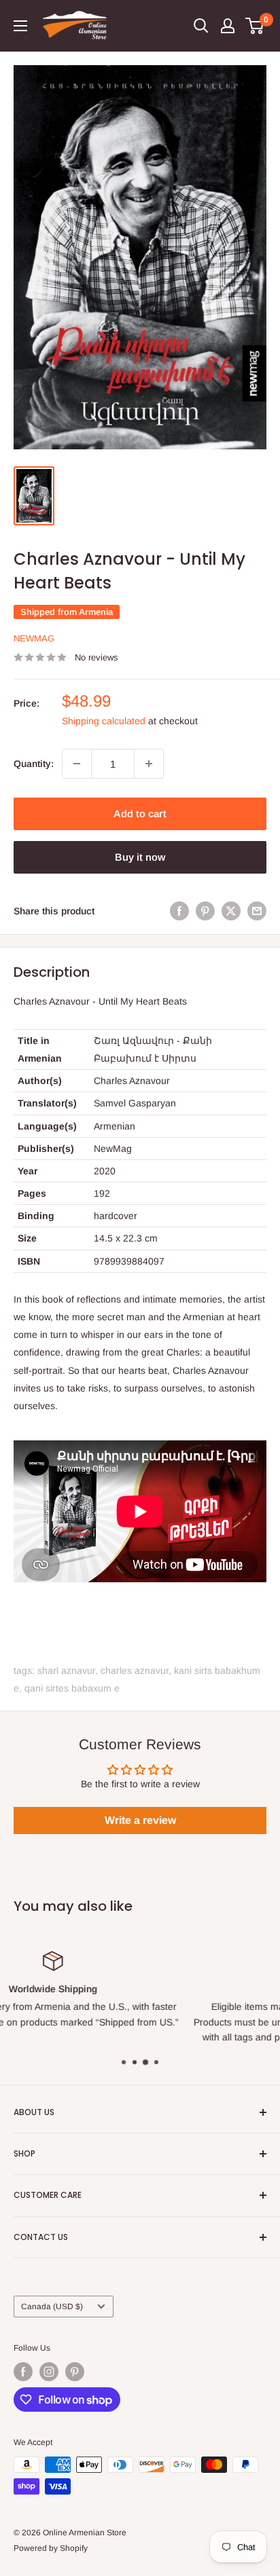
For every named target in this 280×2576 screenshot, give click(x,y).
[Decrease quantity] (77, 764)
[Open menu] (20, 26)
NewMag (34, 638)
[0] (255, 26)
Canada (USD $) (52, 2307)
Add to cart (140, 814)
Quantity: (34, 764)
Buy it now (140, 857)
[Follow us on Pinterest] (75, 2372)
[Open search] (201, 26)
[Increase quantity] (149, 764)
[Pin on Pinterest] (205, 910)
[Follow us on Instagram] (49, 2372)
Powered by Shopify (51, 2548)
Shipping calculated (104, 721)
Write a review (140, 1820)
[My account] (228, 26)
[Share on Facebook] (179, 910)
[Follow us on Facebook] (23, 2372)
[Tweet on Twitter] (231, 910)
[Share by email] (257, 910)
